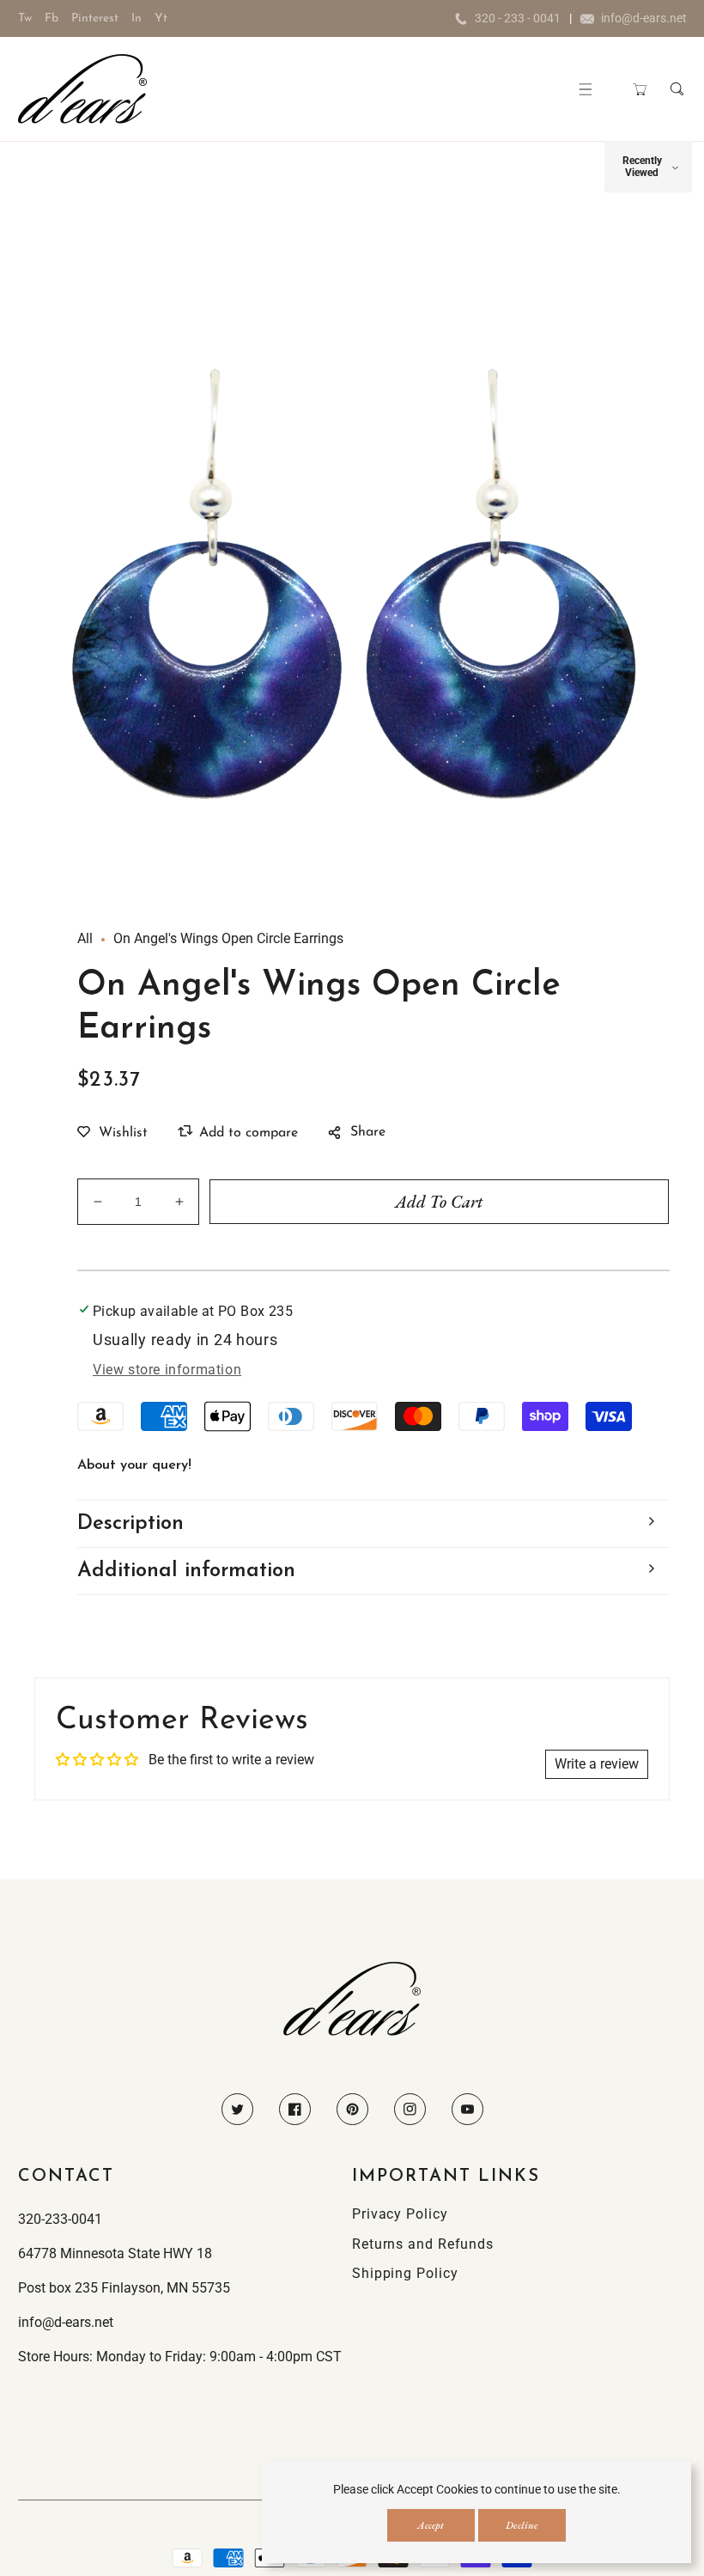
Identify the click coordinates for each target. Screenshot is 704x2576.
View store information (167, 1370)
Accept (431, 2525)
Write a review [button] (597, 1764)
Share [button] (368, 1132)
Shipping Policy (405, 2273)
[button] (586, 89)
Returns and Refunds (423, 2244)
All (85, 938)
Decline (522, 2525)
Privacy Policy (400, 2214)
